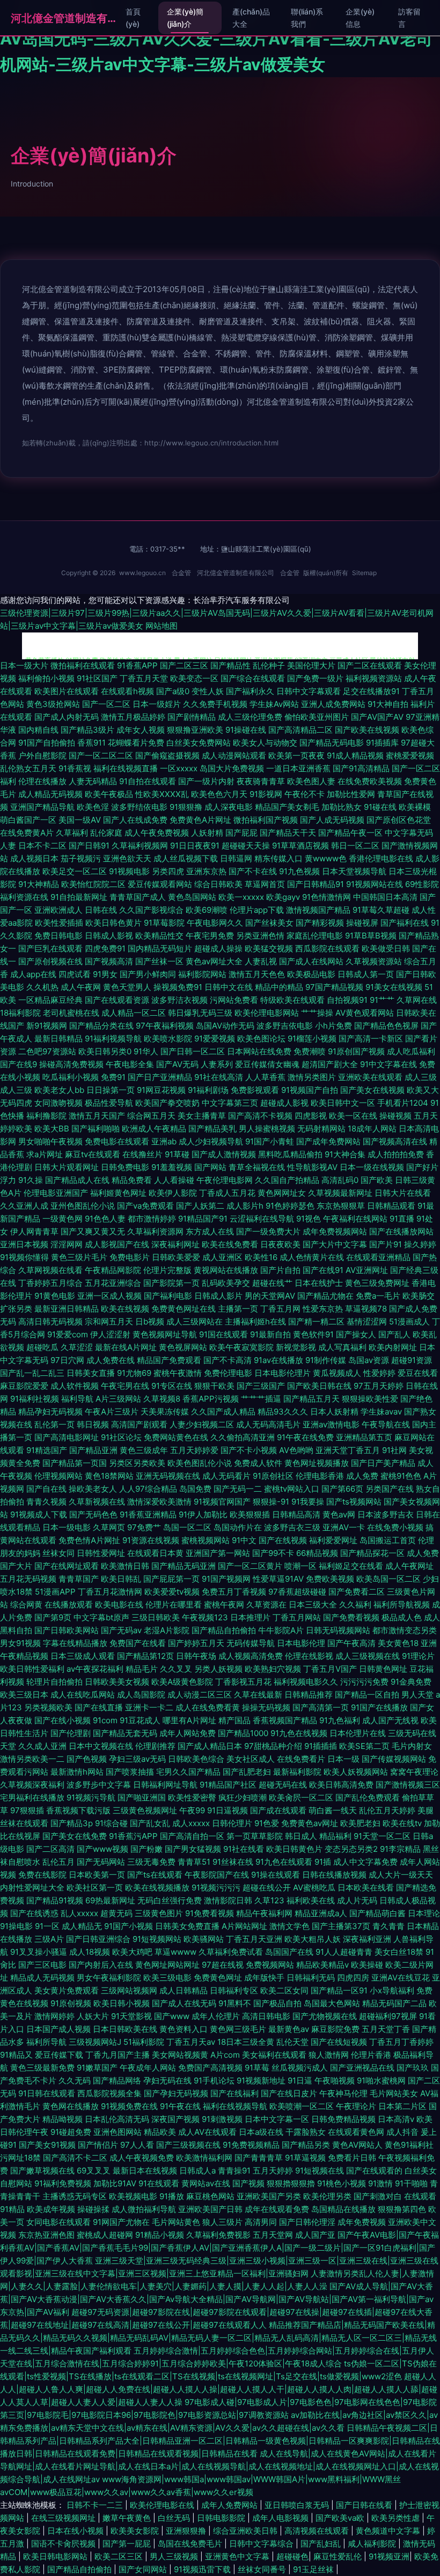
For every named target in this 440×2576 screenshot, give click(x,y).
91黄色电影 (55, 1296)
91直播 (402, 1219)
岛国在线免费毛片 (191, 2544)
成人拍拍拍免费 (396, 1154)
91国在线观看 (223, 1334)
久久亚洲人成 (24, 1206)
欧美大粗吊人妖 (313, 1939)
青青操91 (234, 2171)
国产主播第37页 (341, 1926)
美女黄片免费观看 (67, 1990)
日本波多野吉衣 (386, 1514)
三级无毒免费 (151, 1862)
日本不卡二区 (42, 846)
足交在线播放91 (371, 691)
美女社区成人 (251, 1759)
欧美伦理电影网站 (267, 1013)
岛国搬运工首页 (388, 1540)
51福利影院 (144, 2042)
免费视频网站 (270, 1965)
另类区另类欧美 (137, 1463)
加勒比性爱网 (351, 794)
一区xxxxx (179, 768)
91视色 (309, 1219)
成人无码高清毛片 (268, 1424)
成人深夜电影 (229, 807)
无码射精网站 (321, 1129)
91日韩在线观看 (47, 2093)
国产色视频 (87, 1759)
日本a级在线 (261, 2132)
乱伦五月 (58, 1862)
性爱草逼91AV (278, 1579)
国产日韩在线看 (365, 2505)
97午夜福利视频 (165, 1026)
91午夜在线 (180, 2106)
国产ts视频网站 (354, 1502)
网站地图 (162, 626)
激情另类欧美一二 (32, 1759)
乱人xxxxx (79, 1913)
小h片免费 (333, 1026)
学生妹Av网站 (274, 704)
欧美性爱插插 (59, 923)
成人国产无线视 (390, 1720)
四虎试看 (75, 974)
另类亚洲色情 (260, 936)
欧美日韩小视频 (122, 2003)
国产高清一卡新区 (371, 1038)
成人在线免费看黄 (208, 1707)
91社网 (394, 1450)
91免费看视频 (210, 1913)
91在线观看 (159, 2183)
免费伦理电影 (228, 1373)
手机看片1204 (403, 1103)
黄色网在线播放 (71, 2106)
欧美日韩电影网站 (56, 2556)
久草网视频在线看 (50, 1270)
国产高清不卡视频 (260, 1116)
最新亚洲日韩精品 (67, 1309)
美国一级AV (80, 820)
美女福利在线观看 (274, 2055)
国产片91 (386, 1244)
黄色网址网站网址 (167, 1965)
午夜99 (192, 1810)
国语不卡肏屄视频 (64, 2544)
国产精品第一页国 (75, 1463)
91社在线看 (244, 1849)
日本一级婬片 (157, 704)
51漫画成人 (409, 1321)
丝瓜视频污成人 (300, 2068)
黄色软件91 (313, 1334)
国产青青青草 (259, 2158)
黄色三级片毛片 (79, 1257)
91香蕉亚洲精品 (148, 1514)
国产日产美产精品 (383, 1463)
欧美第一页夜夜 (296, 755)
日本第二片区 (402, 2106)
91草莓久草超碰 (381, 910)
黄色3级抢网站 (53, 704)
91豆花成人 (140, 1720)
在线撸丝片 (142, 1154)
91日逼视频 (228, 1810)
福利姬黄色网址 (118, 1193)
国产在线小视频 (63, 1720)
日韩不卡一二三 (96, 2505)
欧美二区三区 (120, 2556)
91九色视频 (299, 871)
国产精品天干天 (288, 833)
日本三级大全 (313, 1605)
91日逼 (300, 2080)
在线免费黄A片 (27, 833)
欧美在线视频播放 (157, 1888)
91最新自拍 (270, 1334)
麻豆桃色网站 (210, 2196)
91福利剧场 (208, 1090)
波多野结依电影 (139, 807)
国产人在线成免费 (135, 820)
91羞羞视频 (172, 1167)
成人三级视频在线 (368, 1656)
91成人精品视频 (355, 755)
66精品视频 (317, 1553)
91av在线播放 (278, 1360)
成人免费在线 (111, 1360)
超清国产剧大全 (330, 1064)
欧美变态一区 (194, 678)
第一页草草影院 (255, 1836)
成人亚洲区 (222, 1257)
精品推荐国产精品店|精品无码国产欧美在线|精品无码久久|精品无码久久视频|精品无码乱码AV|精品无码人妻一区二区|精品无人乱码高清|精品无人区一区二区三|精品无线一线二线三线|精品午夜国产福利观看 (218, 2338)
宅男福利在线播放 (32, 1797)
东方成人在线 (210, 1231)
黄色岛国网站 (192, 897)
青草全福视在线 (257, 1167)
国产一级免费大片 (268, 1231)
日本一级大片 (24, 665)
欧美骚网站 (204, 1939)
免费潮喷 (310, 1051)
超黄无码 (116, 1913)
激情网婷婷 (54, 2016)
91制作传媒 (326, 1360)
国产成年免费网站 (328, 1141)
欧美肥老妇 (360, 1823)
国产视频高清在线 (395, 1141)
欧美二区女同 (284, 1990)
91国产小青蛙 (270, 1141)
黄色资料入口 (184, 2029)
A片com (225, 2055)
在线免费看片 (301, 1759)
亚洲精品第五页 (364, 1437)
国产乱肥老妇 (247, 1772)
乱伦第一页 (54, 1424)
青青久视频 (46, 1502)
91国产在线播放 (379, 1707)
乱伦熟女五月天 (28, 768)
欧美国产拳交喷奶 (167, 1103)
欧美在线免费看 (230, 1244)
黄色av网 (339, 1514)
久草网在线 (417, 1000)
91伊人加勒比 (203, 1514)
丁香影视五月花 (243, 1682)
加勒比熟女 (342, 807)
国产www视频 (102, 1849)
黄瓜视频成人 (337, 1373)
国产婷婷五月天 (196, 1643)
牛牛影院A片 (281, 1630)
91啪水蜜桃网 (381, 2080)
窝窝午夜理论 (414, 1772)
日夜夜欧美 (280, 1244)
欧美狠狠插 (250, 1514)
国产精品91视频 (55, 1900)
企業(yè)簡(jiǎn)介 (185, 17)
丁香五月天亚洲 (254, 1939)
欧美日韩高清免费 (341, 1785)
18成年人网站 (372, 1129)
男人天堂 (417, 1695)
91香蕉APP (137, 665)
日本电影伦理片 (283, 1373)
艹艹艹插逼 (261, 1399)
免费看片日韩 (352, 2158)
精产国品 (234, 1720)
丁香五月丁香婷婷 (401, 2042)
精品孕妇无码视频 (50, 1412)
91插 (323, 1862)
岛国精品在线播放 (343, 2209)
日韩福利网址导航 (165, 1785)
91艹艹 (382, 1000)
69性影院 (422, 884)
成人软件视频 (75, 1386)
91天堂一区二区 (382, 1836)
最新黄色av (289, 2029)
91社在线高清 (219, 1077)
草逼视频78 (366, 1309)
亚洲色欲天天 (127, 858)
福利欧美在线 (311, 1900)
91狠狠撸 (186, 807)
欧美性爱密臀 (192, 1797)
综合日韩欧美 (218, 884)
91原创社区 (273, 1476)
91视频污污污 (216, 1888)
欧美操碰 (367, 1965)
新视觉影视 (296, 1347)
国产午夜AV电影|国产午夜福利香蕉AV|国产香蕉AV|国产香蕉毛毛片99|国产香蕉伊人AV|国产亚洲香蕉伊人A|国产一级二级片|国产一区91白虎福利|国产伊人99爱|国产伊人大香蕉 (219, 2248)
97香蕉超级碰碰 (297, 1592)
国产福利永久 (250, 691)
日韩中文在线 (229, 987)
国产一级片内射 (206, 781)
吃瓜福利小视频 (71, 1077)
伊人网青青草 (34, 1231)
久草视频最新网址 (340, 1193)
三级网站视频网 (129, 1990)
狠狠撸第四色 (402, 2209)
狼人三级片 (222, 2222)
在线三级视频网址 (64, 2518)
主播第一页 (238, 1309)
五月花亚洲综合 (113, 1283)
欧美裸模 (415, 807)
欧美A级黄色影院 (182, 1682)
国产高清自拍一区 (192, 1836)
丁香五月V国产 (330, 1669)
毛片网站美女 (394, 2093)
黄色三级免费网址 (377, 1283)
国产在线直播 (99, 1707)
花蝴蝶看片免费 (136, 743)
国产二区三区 (184, 665)
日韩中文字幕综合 (262, 2544)
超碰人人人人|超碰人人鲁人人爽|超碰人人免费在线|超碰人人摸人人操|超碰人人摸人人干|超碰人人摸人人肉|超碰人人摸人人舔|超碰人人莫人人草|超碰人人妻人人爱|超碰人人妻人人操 (219, 2389)
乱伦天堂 (292, 2042)
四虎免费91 (105, 948)
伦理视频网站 (58, 1476)
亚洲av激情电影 (331, 1424)
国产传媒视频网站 (394, 1759)
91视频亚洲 (389, 2556)
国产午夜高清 (351, 1643)
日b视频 (150, 1321)
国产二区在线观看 (370, 665)
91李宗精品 (400, 1849)
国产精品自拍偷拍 (224, 1630)
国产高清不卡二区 (75, 2158)
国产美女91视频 (47, 2145)
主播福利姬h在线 (255, 1321)
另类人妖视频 (218, 1669)
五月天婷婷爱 (194, 1450)
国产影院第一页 (171, 1283)
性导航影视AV (312, 1167)
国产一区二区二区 (101, 755)
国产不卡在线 (253, 871)
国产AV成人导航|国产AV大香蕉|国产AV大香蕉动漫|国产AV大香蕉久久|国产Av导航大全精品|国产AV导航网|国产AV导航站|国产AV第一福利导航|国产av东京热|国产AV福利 (217, 2299)
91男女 (105, 974)
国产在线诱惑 (34, 1913)
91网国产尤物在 (121, 2222)
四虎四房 (353, 1978)
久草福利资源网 (155, 1231)
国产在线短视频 (339, 2042)
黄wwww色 (326, 858)
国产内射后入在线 (101, 1965)
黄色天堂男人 (127, 987)
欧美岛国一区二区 (388, 1579)
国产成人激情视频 (224, 1154)
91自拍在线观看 (148, 781)
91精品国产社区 (228, 1785)
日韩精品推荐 (309, 1695)
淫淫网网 (67, 1244)
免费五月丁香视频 (234, 1592)
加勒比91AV (115, 2183)
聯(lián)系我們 (307, 17)
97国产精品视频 (334, 987)
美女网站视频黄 (180, 2055)
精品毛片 (142, 1669)
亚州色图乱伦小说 (83, 1206)
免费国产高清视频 (210, 2068)
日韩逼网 (236, 858)
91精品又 (16, 2055)
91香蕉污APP (133, 1836)
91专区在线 (172, 1386)
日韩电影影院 (222, 2518)
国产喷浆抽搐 (130, 1772)
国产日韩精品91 (316, 884)
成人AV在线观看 (207, 2132)
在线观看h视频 (127, 691)
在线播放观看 (69, 1605)
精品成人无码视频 (42, 1978)
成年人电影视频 (281, 2518)
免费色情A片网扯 (89, 1540)
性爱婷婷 (379, 1373)
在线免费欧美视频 (370, 781)
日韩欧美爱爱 (176, 1257)
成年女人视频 (141, 730)
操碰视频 (395, 1116)
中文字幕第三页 (230, 1103)
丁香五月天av (191, 2042)
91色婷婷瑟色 (290, 1206)
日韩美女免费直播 (187, 1926)
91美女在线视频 (394, 987)
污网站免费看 (234, 1000)
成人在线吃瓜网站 (83, 1695)
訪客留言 (409, 17)
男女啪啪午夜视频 (50, 1141)
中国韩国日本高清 (385, 897)
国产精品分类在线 (101, 1026)
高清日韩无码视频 (50, 1321)
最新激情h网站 (77, 1772)
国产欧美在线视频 (367, 730)
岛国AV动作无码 (225, 1026)
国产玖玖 (413, 2068)
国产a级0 (173, 691)
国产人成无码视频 (332, 820)
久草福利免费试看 (231, 1952)
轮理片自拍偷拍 (54, 1682)
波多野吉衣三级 (292, 1527)
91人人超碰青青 (344, 1952)
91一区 (47, 1926)
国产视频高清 (109, 961)
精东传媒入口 (278, 858)
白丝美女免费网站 (199, 743)
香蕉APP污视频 (211, 1399)
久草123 (269, 1900)
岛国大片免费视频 (232, 768)
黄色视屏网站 (183, 1347)
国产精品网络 (117, 2080)
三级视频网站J (95, 2042)
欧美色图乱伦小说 (200, 1463)
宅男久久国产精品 (188, 1772)
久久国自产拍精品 (287, 1180)
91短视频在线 (320, 2171)
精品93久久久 (283, 1412)
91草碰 (177, 1154)
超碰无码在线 (283, 1785)
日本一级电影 (67, 1527)
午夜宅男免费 (210, 936)
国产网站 (210, 1167)
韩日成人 (301, 1836)
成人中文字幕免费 (365, 1862)
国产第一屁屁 (128, 2544)
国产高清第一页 (321, 1707)
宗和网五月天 (109, 1321)
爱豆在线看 (418, 1373)
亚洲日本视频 (24, 1244)
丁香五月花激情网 (110, 1592)
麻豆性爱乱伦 (339, 2556)
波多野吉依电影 (285, 1026)
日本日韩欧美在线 (125, 2029)
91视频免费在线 (129, 2106)
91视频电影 (129, 871)
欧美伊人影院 (173, 1193)
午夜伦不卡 (305, 794)
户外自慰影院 (42, 755)
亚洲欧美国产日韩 (210, 2209)
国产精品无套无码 (125, 1733)
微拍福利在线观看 (83, 665)
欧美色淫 (93, 807)
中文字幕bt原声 (101, 1617)
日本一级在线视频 (372, 1167)
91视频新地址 (261, 2080)
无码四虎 (16, 1103)
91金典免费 (411, 1682)
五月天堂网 (273, 2235)
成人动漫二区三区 (200, 1695)
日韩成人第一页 (366, 974)
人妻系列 (217, 1064)
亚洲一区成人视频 (109, 1296)
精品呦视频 (63, 2119)
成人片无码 (357, 1900)
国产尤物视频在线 (325, 2016)
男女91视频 (20, 1643)
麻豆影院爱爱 (24, 1386)
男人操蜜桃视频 (267, 1129)
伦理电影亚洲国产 (56, 1193)
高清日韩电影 (266, 2016)
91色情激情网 (327, 897)
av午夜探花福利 (95, 1669)
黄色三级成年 (144, 1450)
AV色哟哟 (296, 1450)
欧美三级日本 (24, 1695)
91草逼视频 (305, 2158)
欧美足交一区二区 (75, 871)
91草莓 (257, 2068)
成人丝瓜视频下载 (186, 858)
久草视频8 (162, 1399)
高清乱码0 (340, 1180)
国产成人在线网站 (311, 961)
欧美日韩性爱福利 (32, 1669)
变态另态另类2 (351, 1849)
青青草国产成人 (138, 897)
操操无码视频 (266, 1707)
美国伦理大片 (311, 665)
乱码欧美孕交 (226, 1283)
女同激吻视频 (58, 1103)
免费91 (113, 1077)
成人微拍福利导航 (144, 2209)
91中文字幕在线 (388, 1064)
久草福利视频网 (140, 846)
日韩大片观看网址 (67, 1167)
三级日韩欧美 (156, 1617)
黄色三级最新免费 (42, 2068)
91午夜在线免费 (305, 1437)
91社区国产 (97, 678)
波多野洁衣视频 (179, 1000)
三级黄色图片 (159, 1913)
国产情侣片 (98, 2145)
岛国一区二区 (187, 1527)
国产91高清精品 (361, 768)
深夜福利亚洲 (367, 1939)
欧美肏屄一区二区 (301, 1797)
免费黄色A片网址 (200, 820)
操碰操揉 (93, 2209)
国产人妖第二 (200, 1206)
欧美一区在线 (353, 1116)
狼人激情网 (329, 2055)
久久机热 (42, 987)
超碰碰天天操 (246, 846)
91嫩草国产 (97, 2068)
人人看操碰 (174, 1180)
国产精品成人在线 (77, 1180)
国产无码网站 (101, 1862)
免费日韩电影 (58, 936)
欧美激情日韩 (125, 1566)
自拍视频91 (347, 1000)
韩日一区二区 (355, 846)
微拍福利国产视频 (266, 820)
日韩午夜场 (196, 1656)
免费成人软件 (258, 1463)
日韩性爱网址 (101, 1553)
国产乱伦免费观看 (368, 1797)
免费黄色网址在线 (184, 1309)
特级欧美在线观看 (292, 1000)
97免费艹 (144, 1527)
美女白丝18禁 (399, 1952)
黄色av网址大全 (214, 961)
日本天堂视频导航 (354, 871)
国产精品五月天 (311, 1399)
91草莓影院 (164, 923)
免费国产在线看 (138, 1643)
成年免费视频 (362, 2222)
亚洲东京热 (206, 871)
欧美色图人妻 (311, 781)
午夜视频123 (205, 1617)
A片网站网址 (244, 1926)
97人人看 (137, 2145)
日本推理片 (250, 1617)
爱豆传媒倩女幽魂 (267, 1064)
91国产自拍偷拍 (47, 743)
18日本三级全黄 (246, 2042)
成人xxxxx (191, 1823)
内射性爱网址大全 (32, 1888)
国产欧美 (377, 1180)
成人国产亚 (315, 2235)
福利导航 (77, 1399)
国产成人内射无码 (67, 717)
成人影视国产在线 (117, 1244)
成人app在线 (33, 974)
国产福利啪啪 (96, 1129)
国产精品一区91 (339, 1990)
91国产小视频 (129, 1926)
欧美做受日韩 (386, 948)
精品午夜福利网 (264, 1913)
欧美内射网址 (393, 1347)
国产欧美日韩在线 (319, 1386)
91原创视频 (71, 2003)
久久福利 (355, 1605)
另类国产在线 (390, 1489)
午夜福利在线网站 (355, 1219)
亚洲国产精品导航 (42, 807)
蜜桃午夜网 (224, 1605)
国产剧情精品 (192, 717)
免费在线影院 (42, 1875)
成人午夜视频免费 (142, 2158)
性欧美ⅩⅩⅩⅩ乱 (162, 794)
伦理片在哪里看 (174, 1605)
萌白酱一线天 (333, 1810)
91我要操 (308, 1502)
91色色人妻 (105, 1219)
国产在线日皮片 (289, 2093)
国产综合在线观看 (253, 678)
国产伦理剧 (71, 1733)
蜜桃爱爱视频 (410, 755)
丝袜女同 (58, 1553)
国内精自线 (38, 730)
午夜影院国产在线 (217, 1875)
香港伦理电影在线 (381, 858)
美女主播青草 (202, 1116)
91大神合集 (345, 1154)
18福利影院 (20, 1013)
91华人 (146, 1051)
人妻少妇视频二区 (202, 1424)
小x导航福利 (392, 1990)
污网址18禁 (20, 2158)
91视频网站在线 (375, 884)
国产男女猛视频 (193, 1849)
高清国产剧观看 (139, 1424)
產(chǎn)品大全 (251, 17)
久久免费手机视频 (215, 704)
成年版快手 (264, 1978)
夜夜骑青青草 (261, 781)
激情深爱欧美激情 (159, 1502)
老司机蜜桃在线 (71, 1013)
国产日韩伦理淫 (307, 2222)
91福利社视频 (35, 1399)
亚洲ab (164, 1141)
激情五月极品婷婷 (133, 717)
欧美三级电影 (167, 1978)
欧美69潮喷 (207, 910)
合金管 (181, 573)
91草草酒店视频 (300, 846)
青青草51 (194, 1862)
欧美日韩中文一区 (343, 1103)
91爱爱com (68, 1334)
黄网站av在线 (206, 2183)
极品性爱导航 (109, 1103)
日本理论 (424, 1913)
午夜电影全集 (130, 1064)
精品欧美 (160, 2132)
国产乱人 (394, 1334)
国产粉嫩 (146, 1849)
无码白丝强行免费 (170, 1900)
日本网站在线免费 (259, 1051)
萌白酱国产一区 (28, 820)
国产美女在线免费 (75, 1836)
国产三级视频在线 (188, 2145)
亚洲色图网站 (118, 2132)
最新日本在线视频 (145, 2171)
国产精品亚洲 (93, 1450)
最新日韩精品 (58, 1038)
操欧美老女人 (93, 1489)
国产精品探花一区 (372, 1553)
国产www (172, 2016)
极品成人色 (402, 1617)
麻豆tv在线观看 (93, 1154)
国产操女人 (356, 1334)
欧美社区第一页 (95, 1888)
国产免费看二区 (357, 1592)
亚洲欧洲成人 (58, 910)
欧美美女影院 (136, 2531)
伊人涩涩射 (110, 1334)
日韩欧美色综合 (196, 1759)
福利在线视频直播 (126, 768)
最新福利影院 (297, 1772)
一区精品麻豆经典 (50, 1000)
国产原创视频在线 (50, 961)
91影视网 (266, 794)
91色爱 (267, 1823)
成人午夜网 (81, 987)
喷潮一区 (300, 1566)
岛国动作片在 (238, 1527)
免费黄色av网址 (310, 1823)
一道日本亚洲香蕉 (298, 768)
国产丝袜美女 (269, 923)
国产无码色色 (93, 1514)
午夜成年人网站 (148, 2068)
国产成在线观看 (278, 1810)
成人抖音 (402, 2132)
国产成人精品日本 (210, 1746)
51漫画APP (55, 1592)
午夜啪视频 (335, 2080)
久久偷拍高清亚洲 (243, 1437)
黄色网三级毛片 (238, 2029)
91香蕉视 (75, 768)
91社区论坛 (121, 1437)
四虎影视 (311, 1116)
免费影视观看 (255, 1090)
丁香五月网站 (297, 1617)
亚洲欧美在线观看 (370, 1077)
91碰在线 (380, 807)
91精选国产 (47, 1450)
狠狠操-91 (271, 1502)
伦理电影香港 (320, 1476)
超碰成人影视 (284, 1103)
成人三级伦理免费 (250, 717)
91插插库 (382, 743)
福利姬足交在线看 (351, 1566)
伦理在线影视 (309, 1656)
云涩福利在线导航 (262, 1219)
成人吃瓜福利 (411, 1051)
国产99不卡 (273, 1553)
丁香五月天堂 (144, 678)
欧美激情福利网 (204, 2158)
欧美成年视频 (51, 2209)
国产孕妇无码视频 (176, 2093)
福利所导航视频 (402, 1605)
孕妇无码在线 (167, 2080)
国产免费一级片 (315, 678)
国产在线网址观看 (67, 1566)
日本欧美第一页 (97, 1875)
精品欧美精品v (322, 1965)
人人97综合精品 (148, 1489)
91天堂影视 (131, 2016)
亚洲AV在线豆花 (401, 1978)
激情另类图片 (312, 1077)
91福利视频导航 (113, 1038)
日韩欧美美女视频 (117, 1682)
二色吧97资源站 (47, 1051)
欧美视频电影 (133, 2196)
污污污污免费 (364, 1682)
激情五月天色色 (257, 974)
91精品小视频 (160, 2235)
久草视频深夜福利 (32, 1785)
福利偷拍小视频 (46, 678)
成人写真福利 (342, 1347)
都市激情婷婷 (152, 1219)
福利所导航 (46, 2042)
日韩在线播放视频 (334, 1875)
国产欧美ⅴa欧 (341, 2518)
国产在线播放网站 (401, 1231)
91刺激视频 (222, 2119)
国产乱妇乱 (322, 2544)
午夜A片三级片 (112, 1412)
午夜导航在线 (386, 1424)
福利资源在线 (24, 897)
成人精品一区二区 (134, 1013)
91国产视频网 (226, 1579)
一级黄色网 (63, 1219)
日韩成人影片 (218, 1296)
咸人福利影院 (373, 2544)
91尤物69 (134, 1373)
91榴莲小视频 (312, 1038)
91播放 (172, 2196)
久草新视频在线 (97, 1502)
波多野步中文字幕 (99, 1785)
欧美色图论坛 (261, 1038)
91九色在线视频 (299, 1733)
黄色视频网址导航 (165, 1334)
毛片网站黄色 (176, 2222)
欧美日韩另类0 (105, 1051)
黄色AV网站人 (357, 2145)
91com (105, 1720)
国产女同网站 (144, 2569)
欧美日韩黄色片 (294, 1849)
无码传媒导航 (251, 1643)
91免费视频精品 (251, 2145)
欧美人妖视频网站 (356, 1772)
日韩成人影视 (109, 936)
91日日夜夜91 (195, 846)
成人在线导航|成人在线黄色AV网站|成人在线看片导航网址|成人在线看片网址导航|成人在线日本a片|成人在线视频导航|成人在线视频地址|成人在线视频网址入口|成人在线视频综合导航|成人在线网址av (219, 2466)
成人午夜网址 (409, 1566)
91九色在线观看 (284, 1862)
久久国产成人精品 (223, 1412)
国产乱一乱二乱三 (32, 1373)
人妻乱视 (261, 961)
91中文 (244, 1540)
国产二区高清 (50, 1849)
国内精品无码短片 (160, 948)
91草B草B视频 (371, 936)
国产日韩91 (89, 846)
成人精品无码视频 (50, 794)
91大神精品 (39, 884)
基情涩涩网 (367, 1321)
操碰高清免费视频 (71, 1064)
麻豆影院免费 (335, 2029)
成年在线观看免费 (277, 2209)
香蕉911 (91, 743)
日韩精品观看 (391, 1206)
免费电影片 (130, 1257)
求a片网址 (45, 1154)
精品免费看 (132, 1180)
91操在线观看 (276, 1875)
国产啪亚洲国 (142, 1797)
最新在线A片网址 (126, 1347)
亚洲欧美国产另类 (269, 2196)
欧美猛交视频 (269, 948)
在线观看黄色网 (356, 2132)
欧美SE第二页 (364, 1746)
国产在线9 (19, 1064)
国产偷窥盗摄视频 (167, 755)
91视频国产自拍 (310, 1090)
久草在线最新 (258, 1695)
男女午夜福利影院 (109, 1978)
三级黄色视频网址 (145, 1810)
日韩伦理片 (232, 1823)
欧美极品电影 (311, 974)
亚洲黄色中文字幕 (238, 2556)
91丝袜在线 (233, 1862)
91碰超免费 (71, 2132)
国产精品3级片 (87, 730)
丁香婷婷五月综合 (50, 1283)
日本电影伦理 (301, 1643)
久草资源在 (266, 1605)
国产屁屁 (241, 833)
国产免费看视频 (351, 1617)
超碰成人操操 (218, 948)
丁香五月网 (280, 1309)
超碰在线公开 (267, 1888)
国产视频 (248, 2183)
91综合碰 (111, 1823)
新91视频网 (47, 1026)
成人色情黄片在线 (312, 1257)
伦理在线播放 (42, 781)
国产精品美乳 (212, 1129)
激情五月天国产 (97, 1116)
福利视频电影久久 (306, 1682)
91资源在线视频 (151, 1540)
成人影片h (245, 1206)
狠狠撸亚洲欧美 (195, 730)
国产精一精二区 (316, 1321)
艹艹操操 (317, 1013)
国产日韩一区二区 (193, 1051)
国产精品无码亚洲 (184, 1566)
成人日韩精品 (184, 1990)
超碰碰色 (292, 2556)
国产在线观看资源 (117, 1000)
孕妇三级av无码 (137, 1759)
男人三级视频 (175, 2556)
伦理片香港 (371, 2055)
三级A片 (49, 1939)
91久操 (31, 1180)
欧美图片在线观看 (67, 691)
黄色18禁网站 (109, 1476)
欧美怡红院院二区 (93, 884)
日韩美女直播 (91, 1373)
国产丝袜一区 (159, 961)
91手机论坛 (214, 2080)
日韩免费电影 (125, 1167)
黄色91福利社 (409, 2145)
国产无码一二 (238, 1489)
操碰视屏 (362, 923)
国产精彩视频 (320, 923)
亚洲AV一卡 (344, 1527)
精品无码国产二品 (394, 2003)
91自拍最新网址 (79, 897)
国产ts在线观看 (155, 1875)
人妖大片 (93, 2016)
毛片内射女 (412, 1746)
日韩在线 (101, 910)
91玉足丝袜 (314, 2569)
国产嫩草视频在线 (42, 2171)
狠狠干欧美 (214, 1386)
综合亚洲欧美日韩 (246, 2531)
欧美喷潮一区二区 (302, 2106)
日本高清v (396, 2119)
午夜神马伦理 (343, 2093)
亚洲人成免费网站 (333, 704)
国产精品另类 (306, 2145)
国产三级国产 (261, 1386)
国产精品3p (72, 1823)
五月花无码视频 (28, 1579)
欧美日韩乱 (121, 1579)
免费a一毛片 (378, 1296)
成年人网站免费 (188, 1733)
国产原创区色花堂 (399, 820)
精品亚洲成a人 (321, 1913)
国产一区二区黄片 (250, 1566)
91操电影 (16, 1926)
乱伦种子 (269, 665)
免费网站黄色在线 (176, 1437)
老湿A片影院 (167, 1630)
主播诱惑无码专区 (75, 2196)
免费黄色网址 (218, 1978)
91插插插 (321, 1746)
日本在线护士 (319, 1283)
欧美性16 (261, 1257)
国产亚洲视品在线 (362, 2068)
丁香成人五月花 (227, 1193)
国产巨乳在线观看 (50, 948)
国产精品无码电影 (332, 743)
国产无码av (121, 1630)
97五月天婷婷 (379, 1386)
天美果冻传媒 (165, 1412)
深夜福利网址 (175, 1244)
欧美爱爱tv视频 (172, 1592)
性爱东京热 (323, 1309)
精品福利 (335, 1836)
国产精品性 (230, 665)
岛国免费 (195, 1489)
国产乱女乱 (150, 1823)
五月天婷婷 (273, 2171)
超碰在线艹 (272, 1283)
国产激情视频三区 (408, 1785)
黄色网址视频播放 (317, 1463)
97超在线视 (223, 1965)
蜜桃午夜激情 (178, 1373)
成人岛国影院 (141, 1695)
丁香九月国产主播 (118, 2055)
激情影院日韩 (228, 1900)
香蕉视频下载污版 (78, 1810)
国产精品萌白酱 (377, 1913)
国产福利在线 (405, 923)
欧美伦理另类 (327, 2196)
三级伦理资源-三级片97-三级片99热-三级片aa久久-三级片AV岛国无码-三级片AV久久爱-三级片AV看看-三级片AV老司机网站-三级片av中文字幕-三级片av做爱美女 (216, 39)
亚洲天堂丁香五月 (348, 1450)
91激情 (380, 2183)
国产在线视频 (283, 1540)
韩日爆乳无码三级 (200, 1013)
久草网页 (109, 1527)
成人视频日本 (34, 858)
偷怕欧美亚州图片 (317, 717)
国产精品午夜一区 (350, 833)
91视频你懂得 (24, 1257)
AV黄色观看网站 (365, 1013)
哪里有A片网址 (189, 1720)
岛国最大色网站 (332, 2003)
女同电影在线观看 (58, 2222)
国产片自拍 (280, 1270)
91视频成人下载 (39, 1514)
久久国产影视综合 (151, 910)
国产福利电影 (168, 1296)
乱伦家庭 (106, 833)
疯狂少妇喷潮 (243, 1797)
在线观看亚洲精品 (378, 1257)
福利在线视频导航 (235, 2106)
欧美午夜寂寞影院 (241, 1347)
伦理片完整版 (167, 1270)
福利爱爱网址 (333, 1540)
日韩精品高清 (296, 1514)
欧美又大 (423, 1090)
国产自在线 (46, 1489)
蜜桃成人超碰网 (105, 2235)
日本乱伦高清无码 (117, 2119)
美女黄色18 (398, 1643)
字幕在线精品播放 (75, 1643)
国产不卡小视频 (249, 1450)
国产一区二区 (106, 704)
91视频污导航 (91, 1797)
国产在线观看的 (374, 2171)
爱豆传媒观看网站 (160, 884)
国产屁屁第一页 (171, 1579)
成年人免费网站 (230, 2505)
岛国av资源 (369, 1360)
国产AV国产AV (377, 717)
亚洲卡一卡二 (149, 1707)
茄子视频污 (81, 858)
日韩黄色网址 (383, 1669)
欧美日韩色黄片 (113, 923)
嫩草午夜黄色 (128, 2518)
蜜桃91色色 (401, 1476)
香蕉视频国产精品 (285, 1720)
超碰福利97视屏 (388, 2016)
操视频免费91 (178, 987)
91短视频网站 (157, 1939)
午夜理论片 (356, 2106)
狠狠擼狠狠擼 (291, 2183)
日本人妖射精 (334, 1412)
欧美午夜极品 (109, 794)
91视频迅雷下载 (203, 2569)
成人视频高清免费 (251, 1656)
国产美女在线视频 (372, 1090)
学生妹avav (381, 1412)
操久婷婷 (420, 1244)
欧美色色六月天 (219, 794)
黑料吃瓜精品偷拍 (290, 1154)
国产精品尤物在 (325, 1296)
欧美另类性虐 (397, 2518)
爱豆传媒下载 (59, 2055)
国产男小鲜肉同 (148, 974)
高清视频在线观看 (318, 2531)
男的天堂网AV (270, 1296)
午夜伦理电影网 (225, 1180)
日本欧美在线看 (366, 1888)
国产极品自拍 (277, 2003)
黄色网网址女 (282, 1193)
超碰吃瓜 (42, 1347)
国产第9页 (53, 1617)
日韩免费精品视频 (343, 2119)
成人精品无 (82, 1926)
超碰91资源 (412, 1360)
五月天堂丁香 (386, 2029)
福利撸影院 (46, 1116)
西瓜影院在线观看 (327, 948)
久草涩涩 (77, 1347)
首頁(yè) (133, 17)
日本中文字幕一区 (277, 2119)
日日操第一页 (111, 1090)
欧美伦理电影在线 (163, 2505)
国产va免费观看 (145, 1206)
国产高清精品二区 (300, 730)
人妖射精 (207, 833)
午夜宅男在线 (125, 1386)
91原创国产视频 (356, 1051)
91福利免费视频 (63, 2183)
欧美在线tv (402, 1823)
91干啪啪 (411, 2183)
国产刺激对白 (378, 2196)
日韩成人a (197, 2171)
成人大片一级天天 (401, 1875)
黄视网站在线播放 (226, 1270)
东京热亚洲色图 (46, 2235)
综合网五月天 (151, 1116)
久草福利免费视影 (218, 2235)
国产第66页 (342, 1489)
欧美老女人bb (59, 1090)
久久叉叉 (176, 1669)
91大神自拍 (388, 704)
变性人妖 (208, 691)
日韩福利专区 (234, 1990)
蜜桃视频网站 (206, 1540)
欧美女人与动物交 (265, 743)
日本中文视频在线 (101, 1746)
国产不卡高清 (228, 1360)
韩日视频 (93, 1424)
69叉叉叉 (94, 2171)
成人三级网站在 (195, 1321)
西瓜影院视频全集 (109, 2093)
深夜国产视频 (175, 2119)
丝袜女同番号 (263, 2569)
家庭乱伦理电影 (315, 936)
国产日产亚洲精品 (160, 1077)
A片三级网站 (118, 1399)
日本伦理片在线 (358, 1733)
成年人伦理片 (216, 2016)
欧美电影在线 (119, 1605)
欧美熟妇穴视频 (273, 1669)
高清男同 (261, 2222)
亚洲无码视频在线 (168, 1476)
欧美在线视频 (125, 1309)
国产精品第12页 (145, 1656)
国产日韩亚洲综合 (98, 1939)
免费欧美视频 (330, 1579)
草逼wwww (175, 1952)
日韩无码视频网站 (338, 1630)
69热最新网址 (110, 1900)
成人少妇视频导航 (211, 1141)
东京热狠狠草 (341, 1206)
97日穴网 (67, 1360)
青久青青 (388, 1926)
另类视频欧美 (48, 1707)
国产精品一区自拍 (367, 1695)
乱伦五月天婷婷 (387, 1810)
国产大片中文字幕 (335, 1244)
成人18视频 (90, 1952)
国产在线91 (323, 1270)
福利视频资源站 (374, 678)
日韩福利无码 (311, 1978)
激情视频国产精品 (318, 910)
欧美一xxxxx (241, 897)
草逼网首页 (265, 884)
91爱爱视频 (215, 1038)
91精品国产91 (203, 1219)
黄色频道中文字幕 (389, 2531)
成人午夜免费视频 (157, 833)
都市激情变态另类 (405, 1630)
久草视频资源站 (374, 961)
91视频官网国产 (222, 1502)
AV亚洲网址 (367, 1270)
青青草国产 (79, 1579)
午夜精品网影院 (113, 1270)
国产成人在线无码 (184, 2003)
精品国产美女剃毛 (287, 807)
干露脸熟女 (306, 2132)
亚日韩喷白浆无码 (298, 2505)
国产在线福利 (234, 2093)
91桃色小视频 (342, 2183)
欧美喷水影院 (168, 1038)
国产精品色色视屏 (386, 1026)
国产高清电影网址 (67, 1437)
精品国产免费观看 (169, 1360)
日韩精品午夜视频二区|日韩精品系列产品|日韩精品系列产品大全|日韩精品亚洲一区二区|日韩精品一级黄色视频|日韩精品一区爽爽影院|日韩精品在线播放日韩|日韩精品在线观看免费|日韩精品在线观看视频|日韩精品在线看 (220, 2441)
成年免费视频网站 (335, 1231)
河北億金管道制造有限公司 (64, 18)
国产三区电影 (42, 1965)
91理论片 (418, 1656)
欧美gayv (283, 897)
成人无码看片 (226, 1476)
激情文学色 (289, 1926)
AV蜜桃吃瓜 (314, 1888)
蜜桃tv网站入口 (292, 1489)
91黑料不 (235, 2003)
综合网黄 (26, 1605)
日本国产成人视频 (58, 2029)
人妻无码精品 (93, 781)
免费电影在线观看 (117, 1141)
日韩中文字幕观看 (309, 691)
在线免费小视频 (395, 1527)
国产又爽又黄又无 (93, 1231)
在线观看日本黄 (155, 1553)
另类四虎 (168, 871)
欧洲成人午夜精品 (154, 1129)
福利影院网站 (202, 974)
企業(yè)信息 (360, 17)
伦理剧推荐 (155, 1746)
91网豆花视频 (161, 1090)
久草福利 (72, 833)
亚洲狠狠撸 (187, 2531)
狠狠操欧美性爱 (370, 1399)
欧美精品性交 (159, 936)
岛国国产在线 (289, 1952)
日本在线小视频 (76, 2531)
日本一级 (343, 1759)
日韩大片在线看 (403, 1193)
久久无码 (75, 2080)
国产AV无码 (177, 1064)
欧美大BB (52, 1129)
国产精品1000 (243, 1733)
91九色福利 (340, 1720)
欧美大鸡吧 (132, 1952)
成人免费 (362, 1476)
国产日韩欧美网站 (67, 1630)
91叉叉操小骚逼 (39, 1952)
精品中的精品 (279, 987)
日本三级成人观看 (83, 1656)
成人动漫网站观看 (234, 755)
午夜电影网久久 (215, 923)
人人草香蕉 (265, 1077)
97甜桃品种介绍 (273, 1746)
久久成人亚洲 (42, 1746)
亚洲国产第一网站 (218, 1553)
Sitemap (364, 573)
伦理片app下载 (257, 910)
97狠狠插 (27, 1810)
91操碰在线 (246, 730)
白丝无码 (175, 2518)
